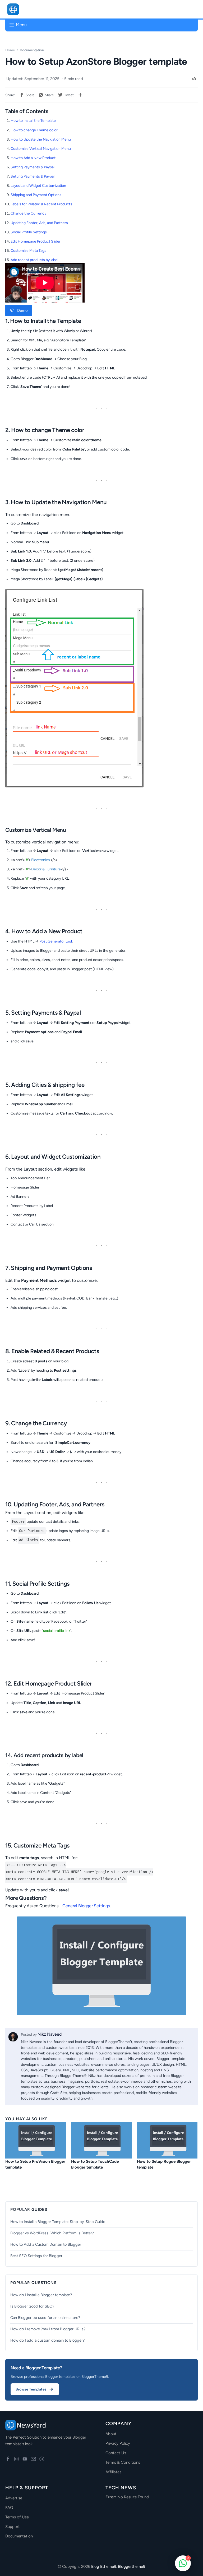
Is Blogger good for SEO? (32, 2306)
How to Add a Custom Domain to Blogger (46, 2244)
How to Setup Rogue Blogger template (164, 2164)
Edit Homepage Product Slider (36, 241)
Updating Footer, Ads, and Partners (39, 223)
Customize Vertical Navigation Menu (41, 149)
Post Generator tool (56, 941)
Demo (22, 310)
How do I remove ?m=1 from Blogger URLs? (48, 2329)
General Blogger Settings (86, 1906)
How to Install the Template (33, 121)
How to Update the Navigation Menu (41, 139)
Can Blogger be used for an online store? (45, 2318)
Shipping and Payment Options (36, 195)
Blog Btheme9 (104, 2566)
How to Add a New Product (33, 158)
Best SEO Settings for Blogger (36, 2256)
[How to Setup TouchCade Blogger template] (101, 2140)
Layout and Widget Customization (38, 186)
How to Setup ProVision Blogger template (35, 2164)
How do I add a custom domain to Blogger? (47, 2340)
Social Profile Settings (29, 232)
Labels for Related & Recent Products (41, 204)
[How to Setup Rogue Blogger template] (167, 2140)
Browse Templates (31, 2389)
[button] (183, 9)
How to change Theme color (34, 130)
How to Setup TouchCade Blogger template (95, 2164)
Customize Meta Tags (28, 251)
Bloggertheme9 (132, 2566)
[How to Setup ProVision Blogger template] (36, 2140)
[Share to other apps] (80, 95)
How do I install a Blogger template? (41, 2295)
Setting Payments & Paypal (33, 167)
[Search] (192, 9)
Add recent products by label (34, 260)
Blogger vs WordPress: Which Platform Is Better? (52, 2233)
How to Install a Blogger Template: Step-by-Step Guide (58, 2222)
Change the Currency (28, 213)
